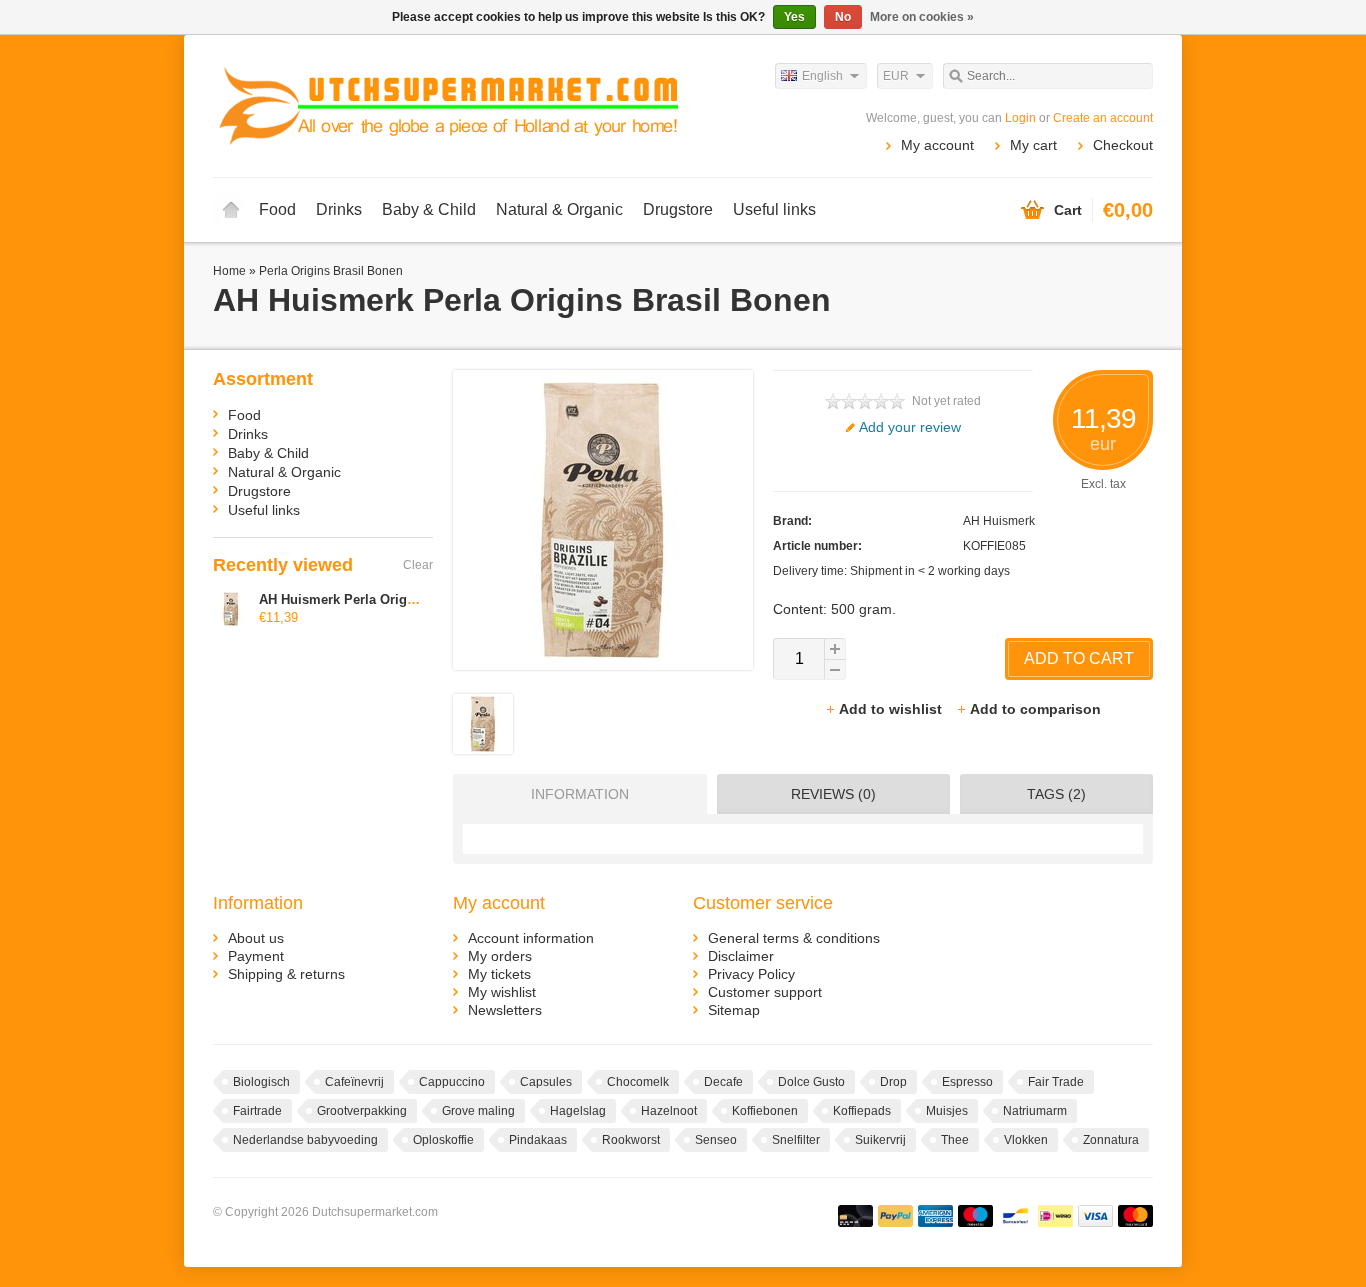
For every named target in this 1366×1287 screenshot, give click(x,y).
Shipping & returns (286, 974)
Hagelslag (578, 1111)
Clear (418, 565)
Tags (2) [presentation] (1056, 794)
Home (231, 210)
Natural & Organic (559, 209)
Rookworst (631, 1140)
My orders (500, 956)
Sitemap (734, 1010)
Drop (893, 1082)
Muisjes (947, 1111)
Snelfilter (796, 1140)
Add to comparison (1035, 709)
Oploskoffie (443, 1140)
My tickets (499, 974)
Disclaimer (741, 956)
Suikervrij (880, 1140)
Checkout (1123, 145)
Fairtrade (257, 1111)
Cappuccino (452, 1082)
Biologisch (261, 1082)
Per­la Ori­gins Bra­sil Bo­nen (331, 271)
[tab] (575, 794)
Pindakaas (538, 1140)
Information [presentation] (580, 794)
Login (1020, 118)
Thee (955, 1140)
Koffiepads (862, 1111)
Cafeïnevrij (354, 1082)
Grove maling (478, 1111)
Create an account (1103, 118)
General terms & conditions (794, 938)
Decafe (723, 1082)
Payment (256, 956)
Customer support (765, 992)
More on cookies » (922, 17)
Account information (531, 938)
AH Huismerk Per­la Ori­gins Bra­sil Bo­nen (384, 599)
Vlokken (1026, 1140)
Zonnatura (1111, 1140)
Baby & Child (429, 209)
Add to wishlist (892, 709)
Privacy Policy (751, 974)
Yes (794, 17)
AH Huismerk (999, 521)
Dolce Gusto (811, 1082)
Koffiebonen (765, 1111)
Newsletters (505, 1010)
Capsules (546, 1082)
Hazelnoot (669, 1111)
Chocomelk (638, 1082)
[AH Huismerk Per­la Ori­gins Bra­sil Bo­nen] (483, 749)
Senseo (716, 1140)
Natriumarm (1035, 1111)
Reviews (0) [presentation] (833, 794)
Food (277, 209)
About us (256, 938)
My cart (1033, 145)
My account (937, 145)
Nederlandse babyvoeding (305, 1140)
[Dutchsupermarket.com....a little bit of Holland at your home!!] (448, 105)
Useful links (774, 209)
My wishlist (502, 992)
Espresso (967, 1082)
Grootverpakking (362, 1111)
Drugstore (678, 209)
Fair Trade (1056, 1082)
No (843, 17)
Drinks (339, 209)
